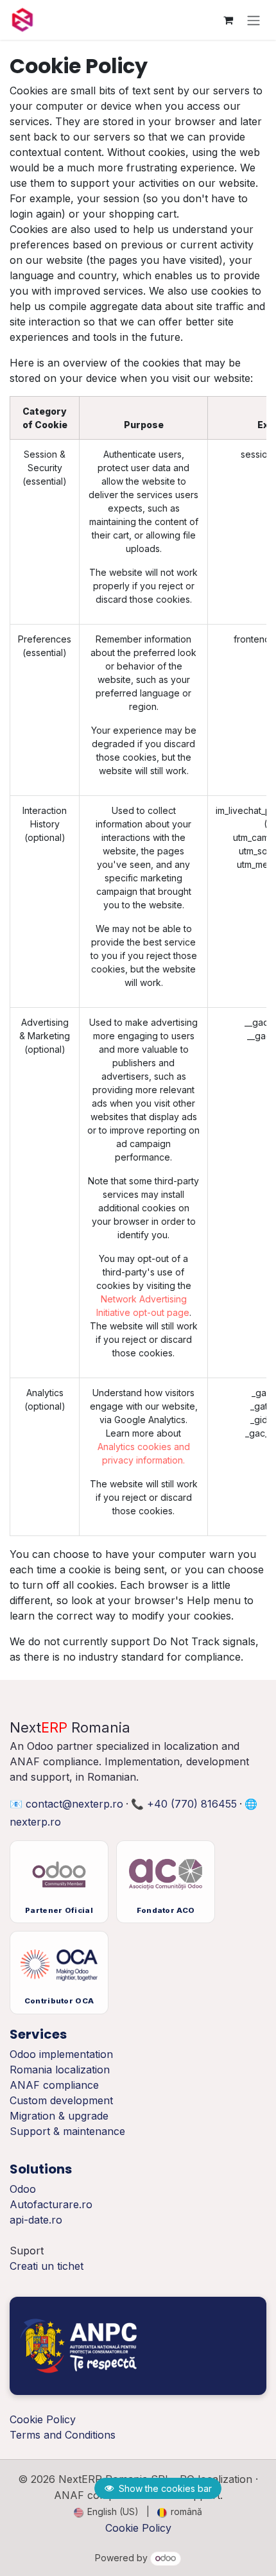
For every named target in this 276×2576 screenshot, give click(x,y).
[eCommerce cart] (228, 20)
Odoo (23, 2189)
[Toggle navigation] (254, 20)
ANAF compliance (54, 2085)
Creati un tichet (47, 2266)
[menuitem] (106, 2511)
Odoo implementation (61, 2054)
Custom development (61, 2100)
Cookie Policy (138, 2528)
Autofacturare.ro (51, 2204)
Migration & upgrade (59, 2116)
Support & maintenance (67, 2131)
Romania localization (60, 2070)
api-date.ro (36, 2220)
